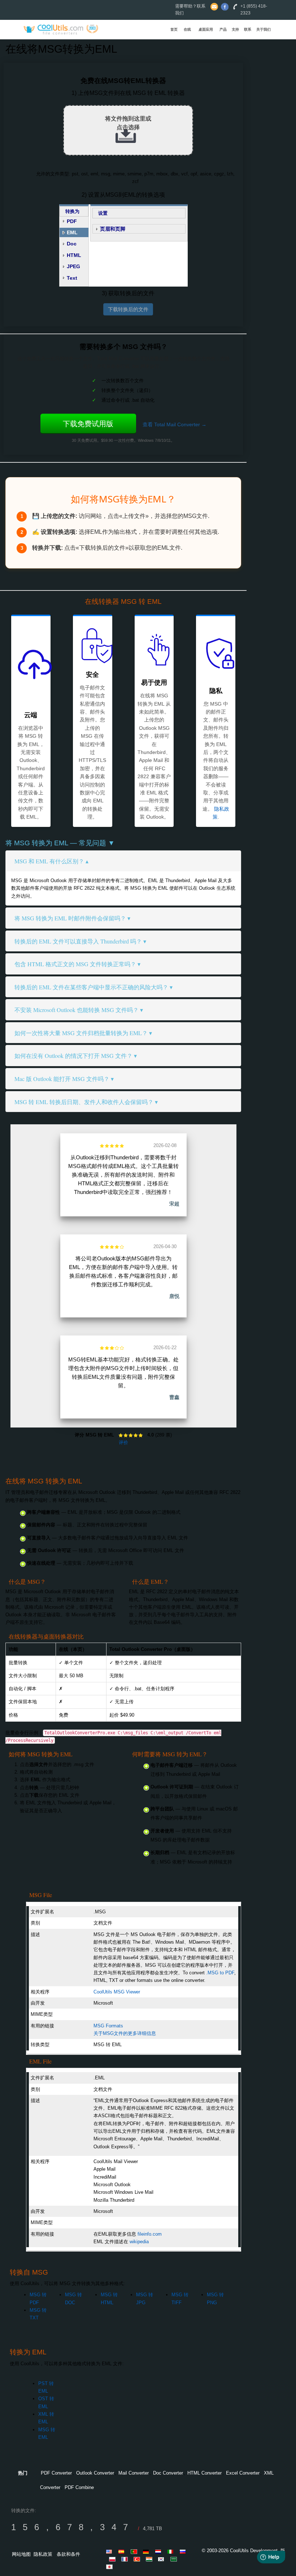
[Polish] (113, 2559)
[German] (147, 2551)
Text (72, 278)
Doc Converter (168, 2473)
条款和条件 (68, 2554)
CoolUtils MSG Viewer (117, 1992)
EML (72, 232)
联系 (248, 29)
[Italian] (172, 2551)
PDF (72, 221)
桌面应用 (206, 29)
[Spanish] (123, 2551)
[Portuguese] (135, 2551)
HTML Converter (204, 2473)
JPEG (73, 266)
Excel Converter (243, 2473)
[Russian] (184, 2551)
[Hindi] (150, 2559)
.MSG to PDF (220, 1973)
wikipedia (139, 2242)
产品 (223, 29)
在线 (187, 29)
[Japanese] (110, 2567)
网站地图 (21, 2554)
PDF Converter (56, 2473)
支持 (235, 29)
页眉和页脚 (113, 229)
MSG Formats (108, 2026)
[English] (110, 2551)
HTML (74, 255)
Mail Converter (134, 2473)
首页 (174, 29)
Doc (72, 244)
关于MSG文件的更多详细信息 (125, 2033)
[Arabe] (175, 2559)
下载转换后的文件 (128, 309)
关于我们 (264, 29)
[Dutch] (160, 2551)
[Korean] (162, 2559)
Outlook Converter (95, 2473)
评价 (123, 1442)
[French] (126, 2559)
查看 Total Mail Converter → (175, 424)
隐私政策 (43, 2554)
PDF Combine (79, 2487)
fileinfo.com (150, 2234)
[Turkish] (138, 2559)
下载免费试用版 (88, 424)
